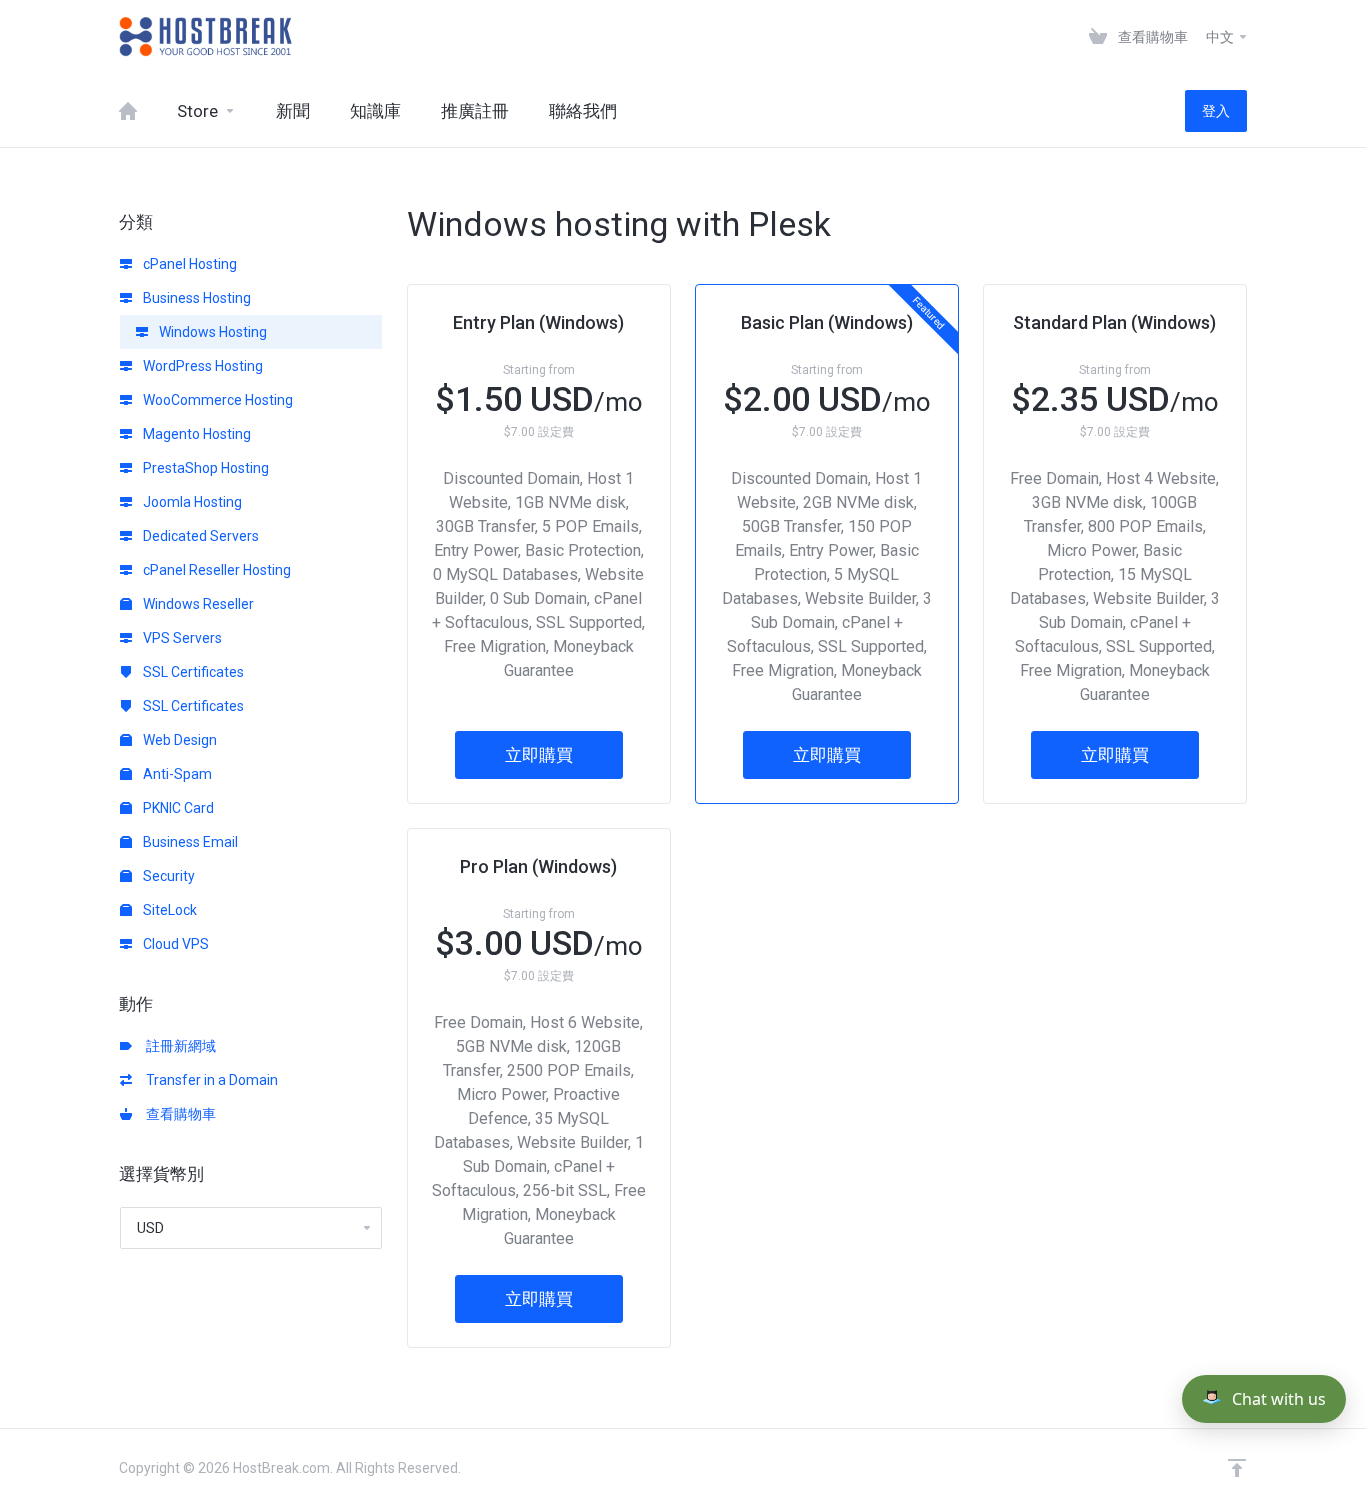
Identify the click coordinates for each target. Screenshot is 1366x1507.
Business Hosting (195, 298)
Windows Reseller (197, 604)
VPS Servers (181, 638)
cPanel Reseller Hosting (215, 570)
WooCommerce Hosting (216, 400)
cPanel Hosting (188, 264)
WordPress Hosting (201, 366)
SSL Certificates (192, 672)
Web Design (178, 740)
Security (167, 876)
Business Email (189, 842)
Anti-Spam (176, 774)
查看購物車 (178, 1114)
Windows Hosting (211, 332)
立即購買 (539, 755)
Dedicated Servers (199, 536)
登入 (1216, 111)
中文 (1221, 37)
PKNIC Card (177, 808)
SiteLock (168, 910)
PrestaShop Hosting (204, 468)
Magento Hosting (195, 434)
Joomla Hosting (191, 502)
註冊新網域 (178, 1046)
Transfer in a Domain (209, 1080)
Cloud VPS (174, 944)
